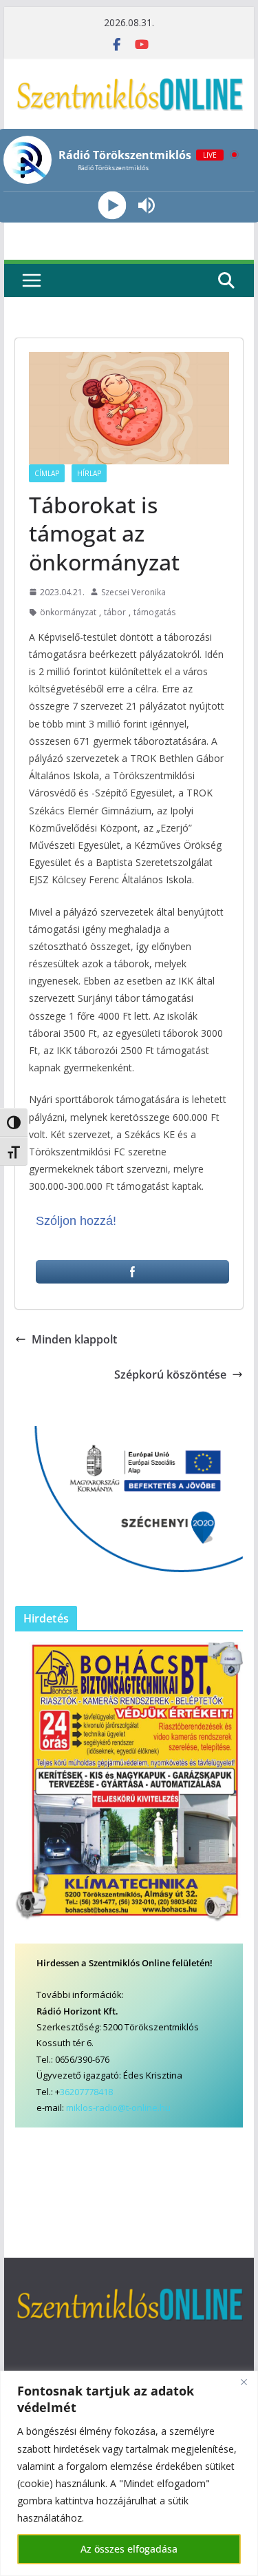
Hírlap (89, 473)
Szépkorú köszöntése (170, 1374)
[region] (129, 2473)
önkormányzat (68, 612)
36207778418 (86, 2092)
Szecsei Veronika (133, 592)
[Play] (112, 206)
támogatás (154, 612)
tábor (115, 612)
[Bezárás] (244, 2382)
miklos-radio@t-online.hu (118, 2108)
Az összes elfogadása (129, 2549)
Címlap (47, 473)
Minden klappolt (74, 1339)
